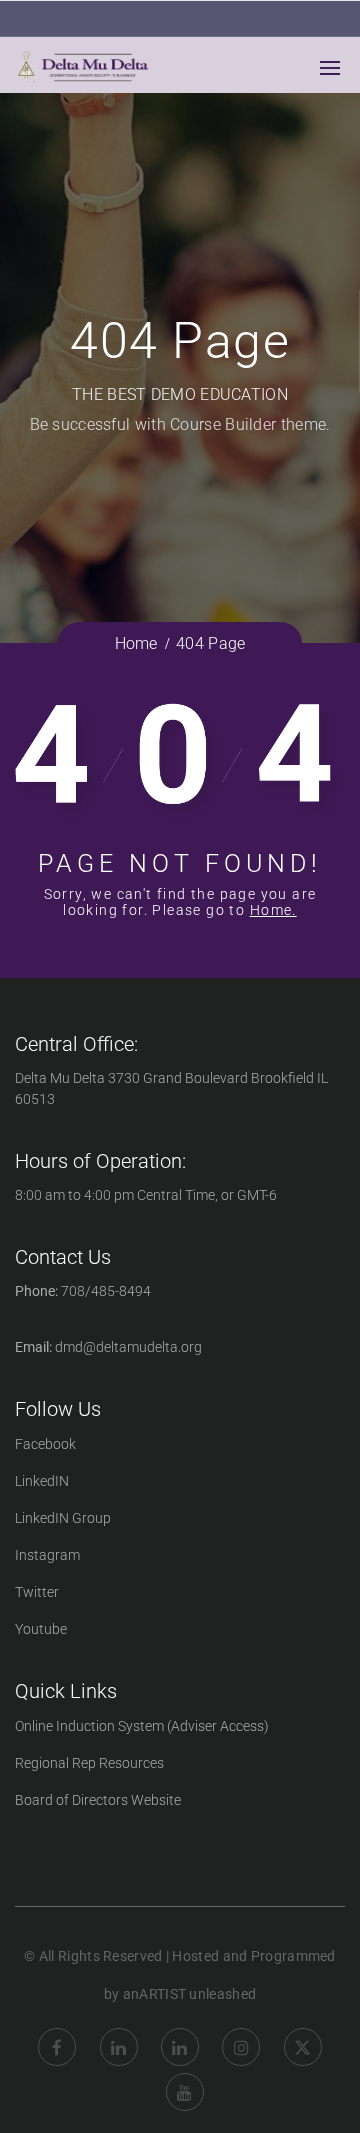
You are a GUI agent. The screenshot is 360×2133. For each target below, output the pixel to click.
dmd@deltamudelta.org (128, 1347)
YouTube (185, 2077)
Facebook (45, 1444)
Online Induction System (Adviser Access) (142, 1726)
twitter (303, 2032)
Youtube (41, 1629)
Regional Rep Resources (89, 1763)
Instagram (47, 1555)
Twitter (37, 1592)
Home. (273, 910)
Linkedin (119, 2032)
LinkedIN (42, 1481)
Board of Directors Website (98, 1800)
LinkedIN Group (63, 1518)
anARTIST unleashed (189, 1994)
